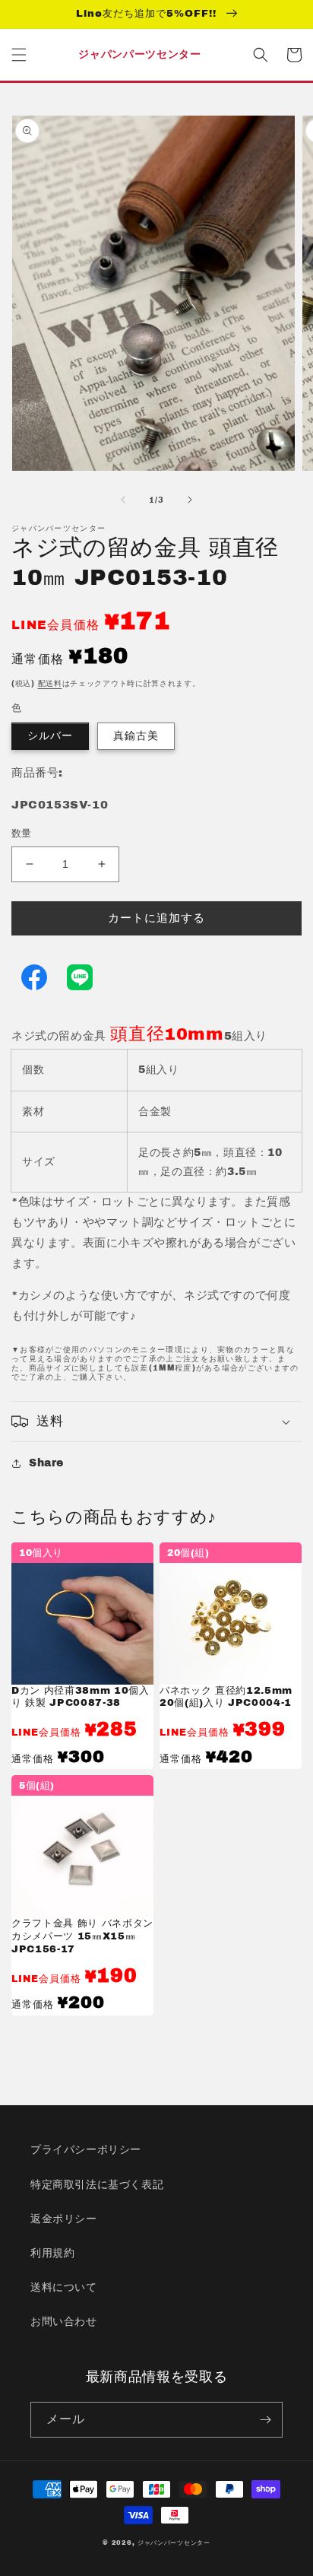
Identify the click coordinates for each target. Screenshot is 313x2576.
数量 (22, 834)
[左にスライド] (123, 500)
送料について (64, 2287)
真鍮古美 (136, 736)
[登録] (265, 2420)
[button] (19, 55)
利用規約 (52, 2253)
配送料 (50, 683)
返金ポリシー (64, 2219)
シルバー (50, 736)
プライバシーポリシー (86, 2150)
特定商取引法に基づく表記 (97, 2185)
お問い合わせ (64, 2322)
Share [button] (46, 1463)
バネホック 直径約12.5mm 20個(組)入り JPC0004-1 (226, 1697)
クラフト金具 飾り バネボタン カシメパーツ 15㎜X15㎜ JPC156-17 (82, 1936)
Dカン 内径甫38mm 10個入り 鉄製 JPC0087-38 (81, 1697)
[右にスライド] (190, 500)
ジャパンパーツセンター (174, 2543)
